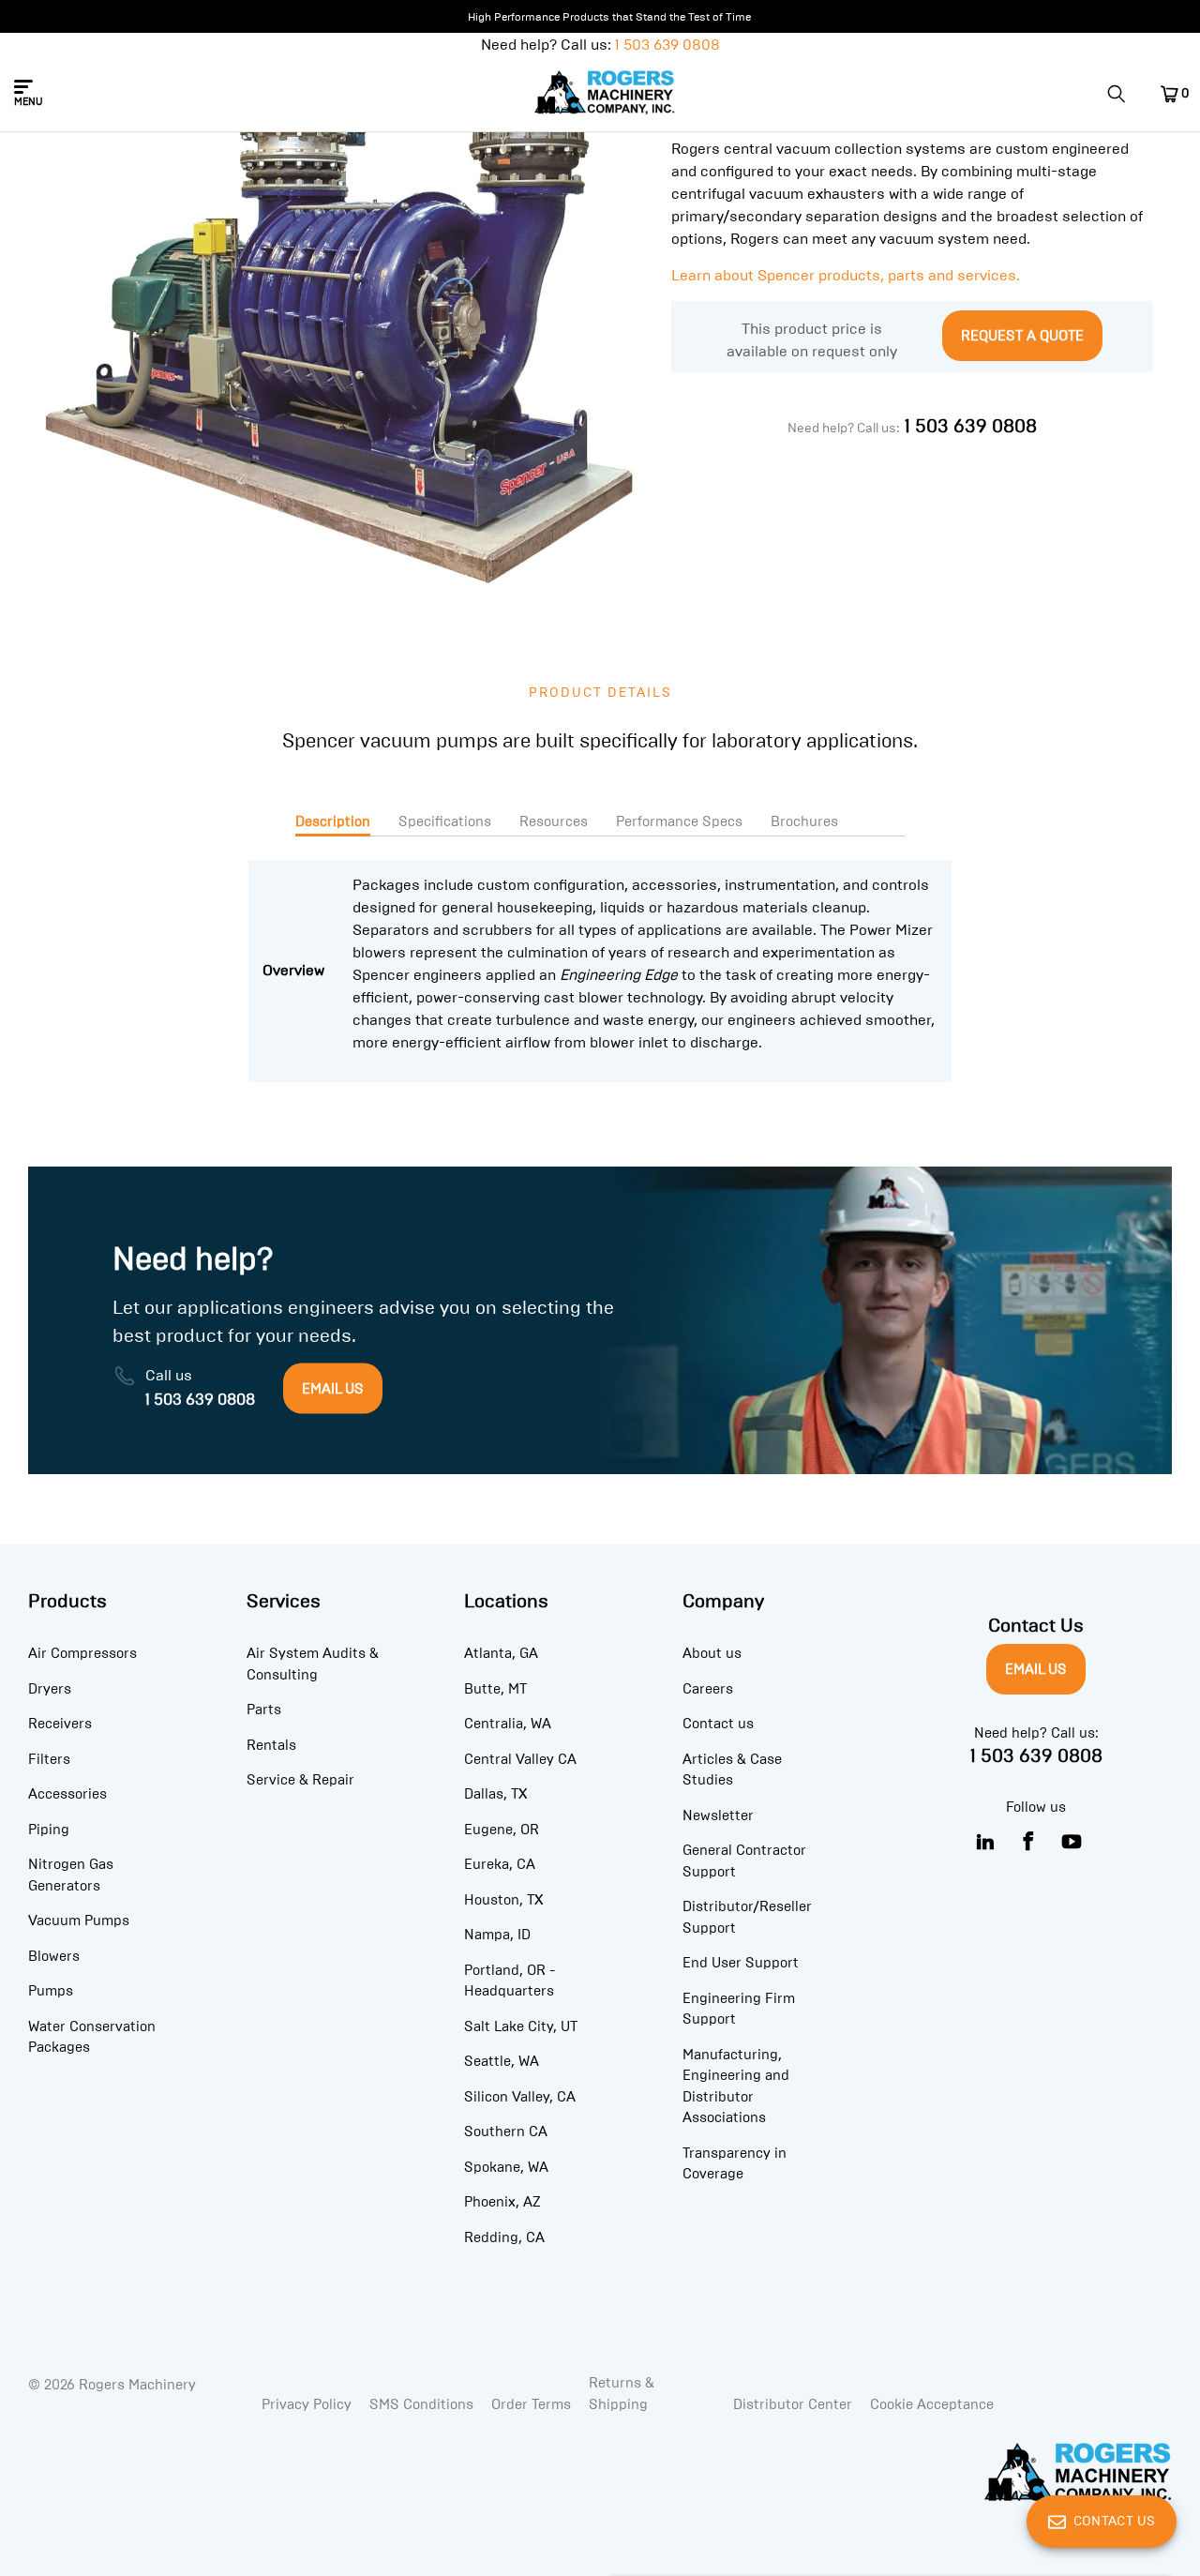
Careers (708, 1689)
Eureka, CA (500, 1864)
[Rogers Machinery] (605, 94)
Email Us (1036, 1669)
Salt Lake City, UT (521, 2026)
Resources (554, 821)
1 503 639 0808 (667, 45)
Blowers (54, 1956)
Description (333, 821)
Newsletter (718, 1815)
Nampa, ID (497, 1935)
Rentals (271, 1745)
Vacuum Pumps (79, 1921)
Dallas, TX (495, 1794)
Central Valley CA (520, 1759)
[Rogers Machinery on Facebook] (1029, 1842)
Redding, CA (504, 2237)
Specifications (445, 821)
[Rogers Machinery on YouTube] (1072, 1842)
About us (712, 1653)
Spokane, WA (506, 2167)
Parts (264, 1710)
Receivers (60, 1724)
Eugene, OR (502, 1830)
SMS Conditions (421, 2404)
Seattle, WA (502, 2061)
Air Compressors (82, 1653)
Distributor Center (793, 2404)
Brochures (804, 821)
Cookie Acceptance (932, 2404)
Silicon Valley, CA (520, 2097)
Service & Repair (300, 1780)
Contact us (718, 1724)
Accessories (67, 1794)
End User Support (741, 1963)
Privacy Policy (307, 2404)
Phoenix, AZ (502, 2202)
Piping (49, 1830)
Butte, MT (495, 1689)
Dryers (50, 1689)
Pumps (51, 1991)
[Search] (1123, 94)
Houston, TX (503, 1900)
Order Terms (531, 2404)
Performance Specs (679, 821)
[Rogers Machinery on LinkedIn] (986, 1842)
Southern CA (506, 2132)
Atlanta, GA (501, 1653)
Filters (49, 1759)
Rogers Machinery (137, 2385)
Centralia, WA (508, 1724)
